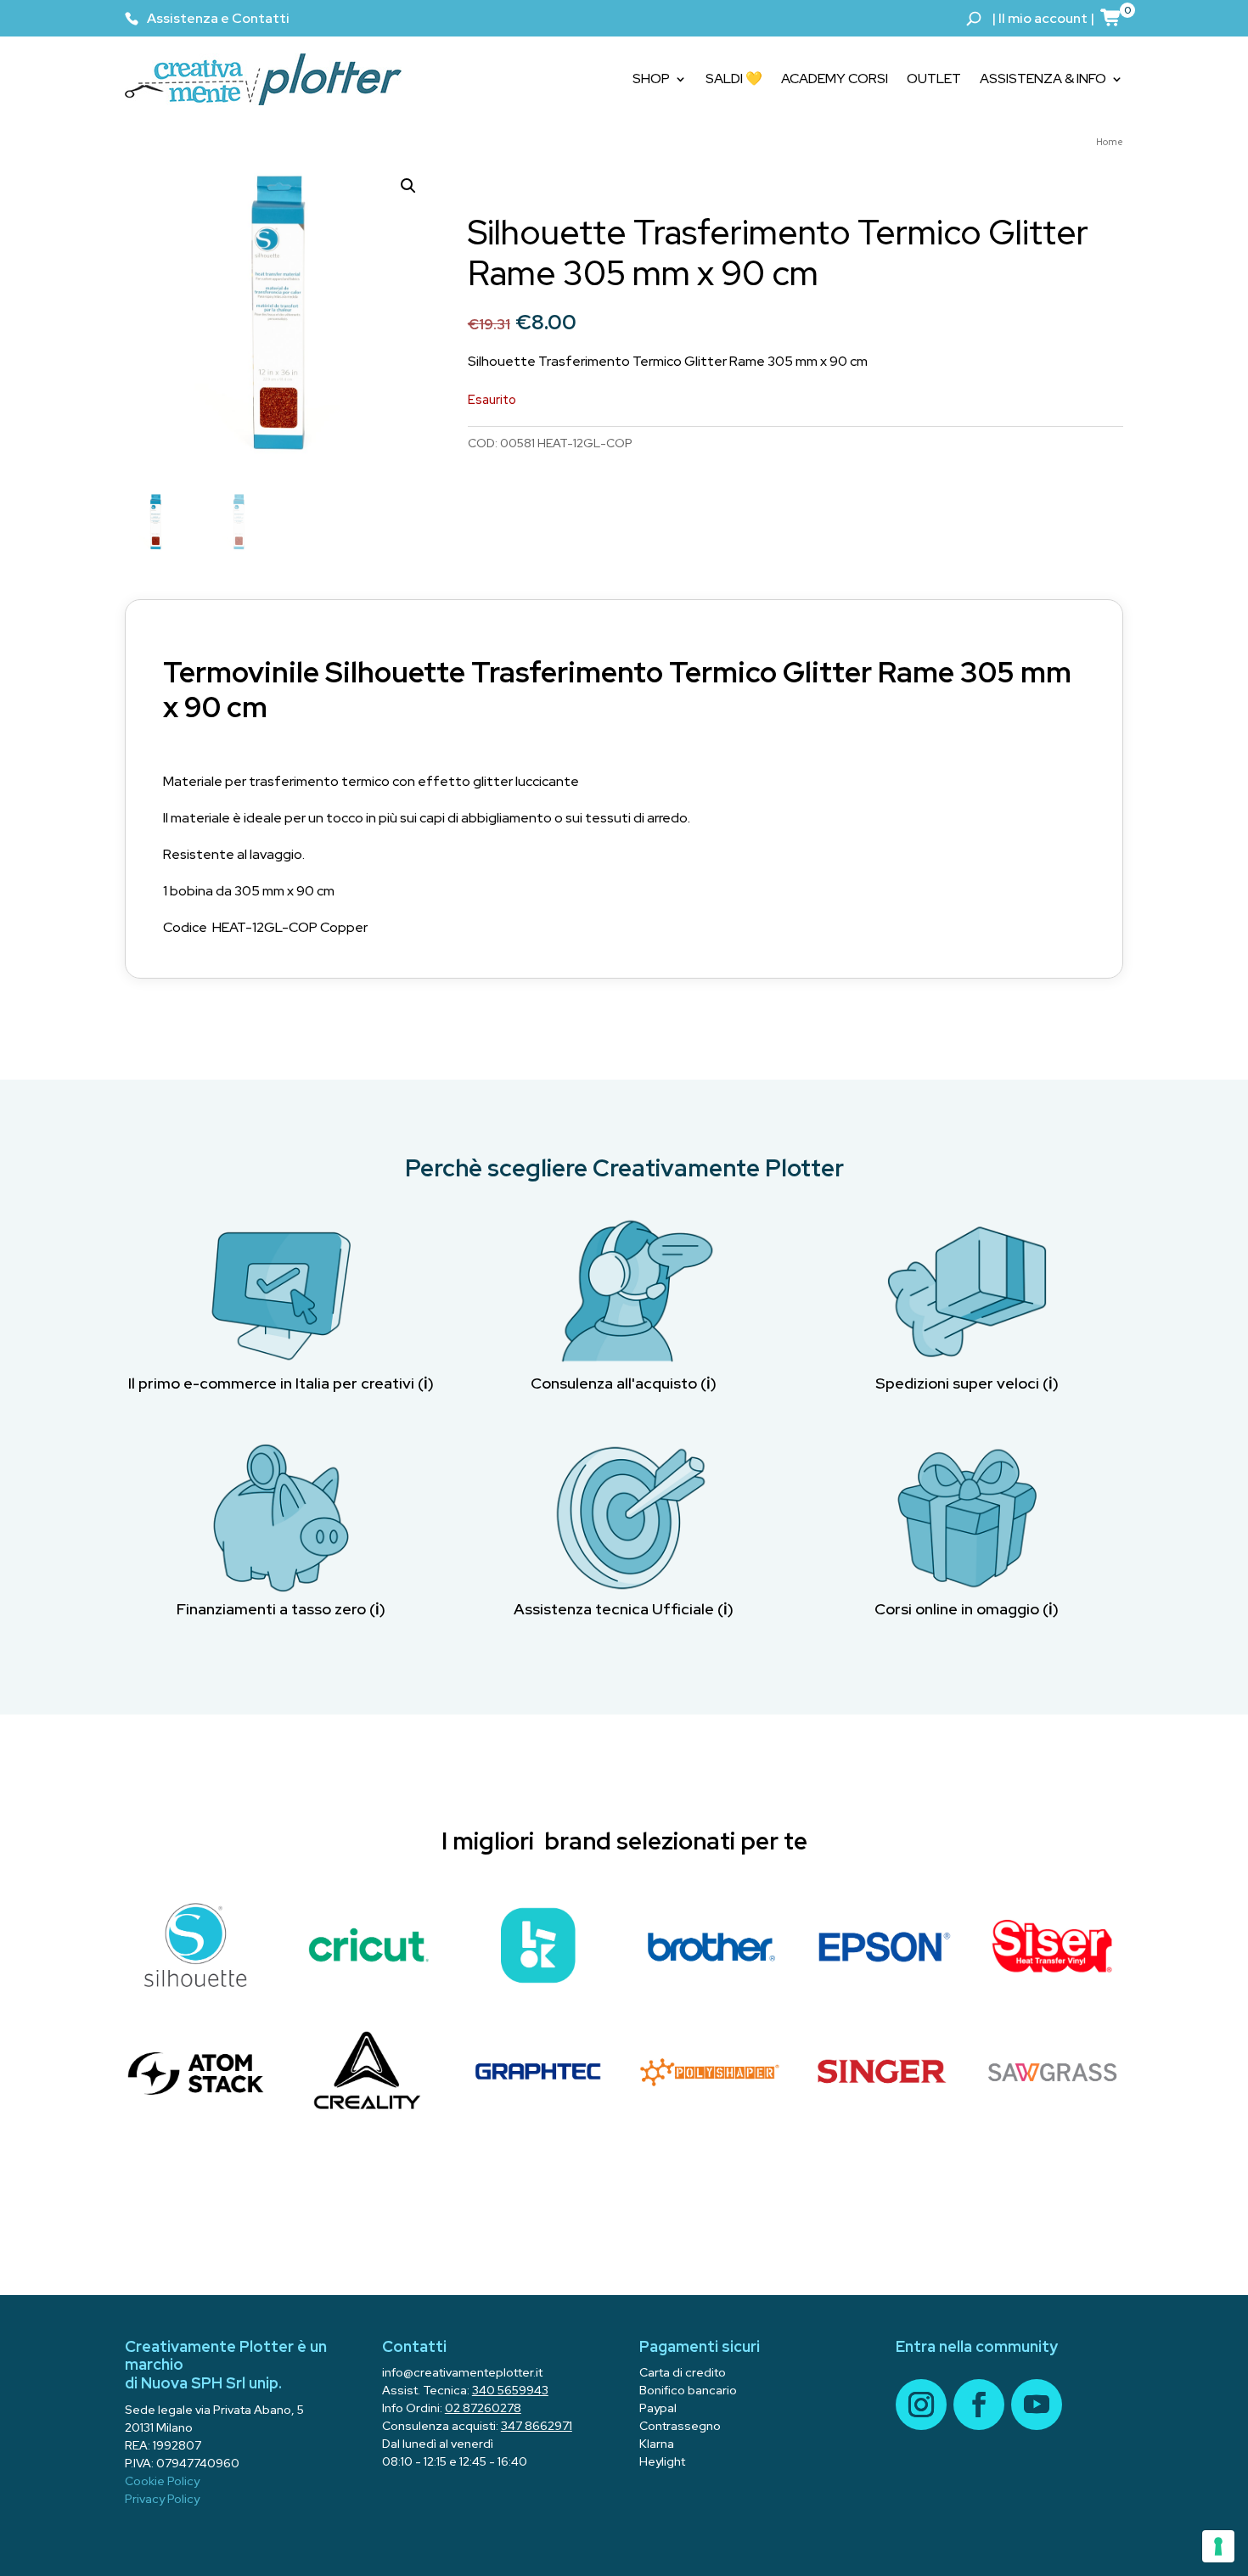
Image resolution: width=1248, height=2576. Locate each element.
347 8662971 (537, 2426)
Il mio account (1043, 18)
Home (1110, 142)
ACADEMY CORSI (835, 79)
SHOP (651, 79)
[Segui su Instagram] (921, 2405)
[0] (1111, 17)
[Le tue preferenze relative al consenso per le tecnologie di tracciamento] (1218, 2546)
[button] (408, 186)
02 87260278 (483, 2408)
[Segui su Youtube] (1037, 2405)
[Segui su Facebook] (979, 2405)
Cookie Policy (162, 2481)
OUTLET (934, 79)
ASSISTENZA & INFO (1043, 79)
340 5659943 (510, 2390)
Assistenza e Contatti (218, 18)
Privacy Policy (162, 2499)
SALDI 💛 (734, 79)
